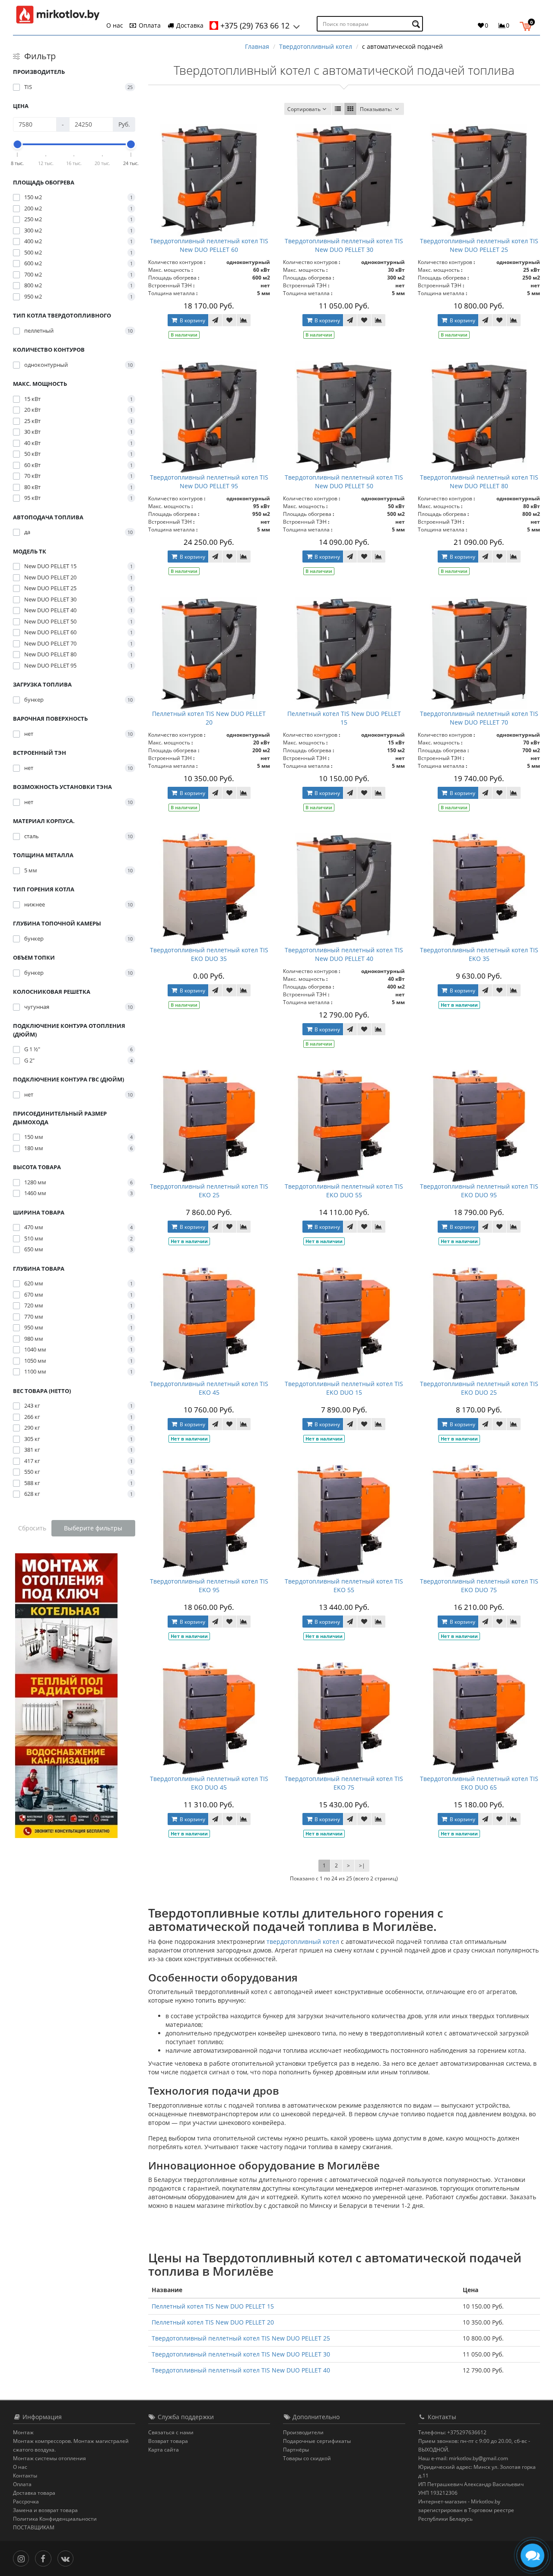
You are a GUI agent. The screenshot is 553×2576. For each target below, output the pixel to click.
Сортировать (304, 109)
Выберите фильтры (93, 1528)
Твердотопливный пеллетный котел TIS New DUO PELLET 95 (209, 482)
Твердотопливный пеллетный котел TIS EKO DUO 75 (479, 1585)
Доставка (189, 25)
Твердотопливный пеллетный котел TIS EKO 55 (344, 1585)
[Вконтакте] (68, 2558)
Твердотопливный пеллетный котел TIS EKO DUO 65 (479, 1783)
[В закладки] (229, 320)
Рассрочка (26, 2501)
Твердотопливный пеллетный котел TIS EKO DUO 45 (209, 1783)
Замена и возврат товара (45, 2510)
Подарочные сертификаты (317, 2441)
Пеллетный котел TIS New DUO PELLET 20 (209, 718)
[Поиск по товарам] (417, 24)
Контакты (25, 2476)
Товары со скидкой (307, 2458)
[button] (528, 25)
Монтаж (23, 2432)
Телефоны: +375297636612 (452, 2432)
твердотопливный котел (303, 1942)
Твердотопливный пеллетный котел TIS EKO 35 (479, 954)
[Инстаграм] (23, 2558)
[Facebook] (45, 2558)
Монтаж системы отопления (49, 2458)
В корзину (192, 320)
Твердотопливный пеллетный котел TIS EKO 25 (209, 1191)
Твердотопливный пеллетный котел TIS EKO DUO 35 (209, 954)
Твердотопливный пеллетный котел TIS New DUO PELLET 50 (344, 482)
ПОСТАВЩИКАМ (34, 2527)
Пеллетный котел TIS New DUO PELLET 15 (344, 718)
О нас (115, 25)
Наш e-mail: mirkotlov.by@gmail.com (463, 2458)
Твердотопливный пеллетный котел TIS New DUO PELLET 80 (479, 482)
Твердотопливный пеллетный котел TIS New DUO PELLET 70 (479, 718)
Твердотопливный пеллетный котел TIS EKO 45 (209, 1388)
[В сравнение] (244, 320)
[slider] (18, 144)
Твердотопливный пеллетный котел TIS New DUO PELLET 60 (209, 245)
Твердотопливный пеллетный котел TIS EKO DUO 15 (344, 1388)
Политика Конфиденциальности (55, 2519)
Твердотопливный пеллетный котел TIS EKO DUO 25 (479, 1388)
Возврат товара (168, 2441)
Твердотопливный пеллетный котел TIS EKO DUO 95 (479, 1191)
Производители (303, 2432)
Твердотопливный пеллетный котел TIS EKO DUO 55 (344, 1191)
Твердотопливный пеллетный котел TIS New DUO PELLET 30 (344, 245)
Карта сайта (164, 2450)
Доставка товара (34, 2493)
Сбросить (32, 1528)
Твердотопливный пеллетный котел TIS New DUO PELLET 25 (479, 245)
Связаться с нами (171, 2432)
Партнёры (296, 2450)
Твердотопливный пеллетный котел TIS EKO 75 (344, 1783)
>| (362, 1865)
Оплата (149, 25)
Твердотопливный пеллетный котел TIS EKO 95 (209, 1585)
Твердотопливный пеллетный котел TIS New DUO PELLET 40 (344, 954)
